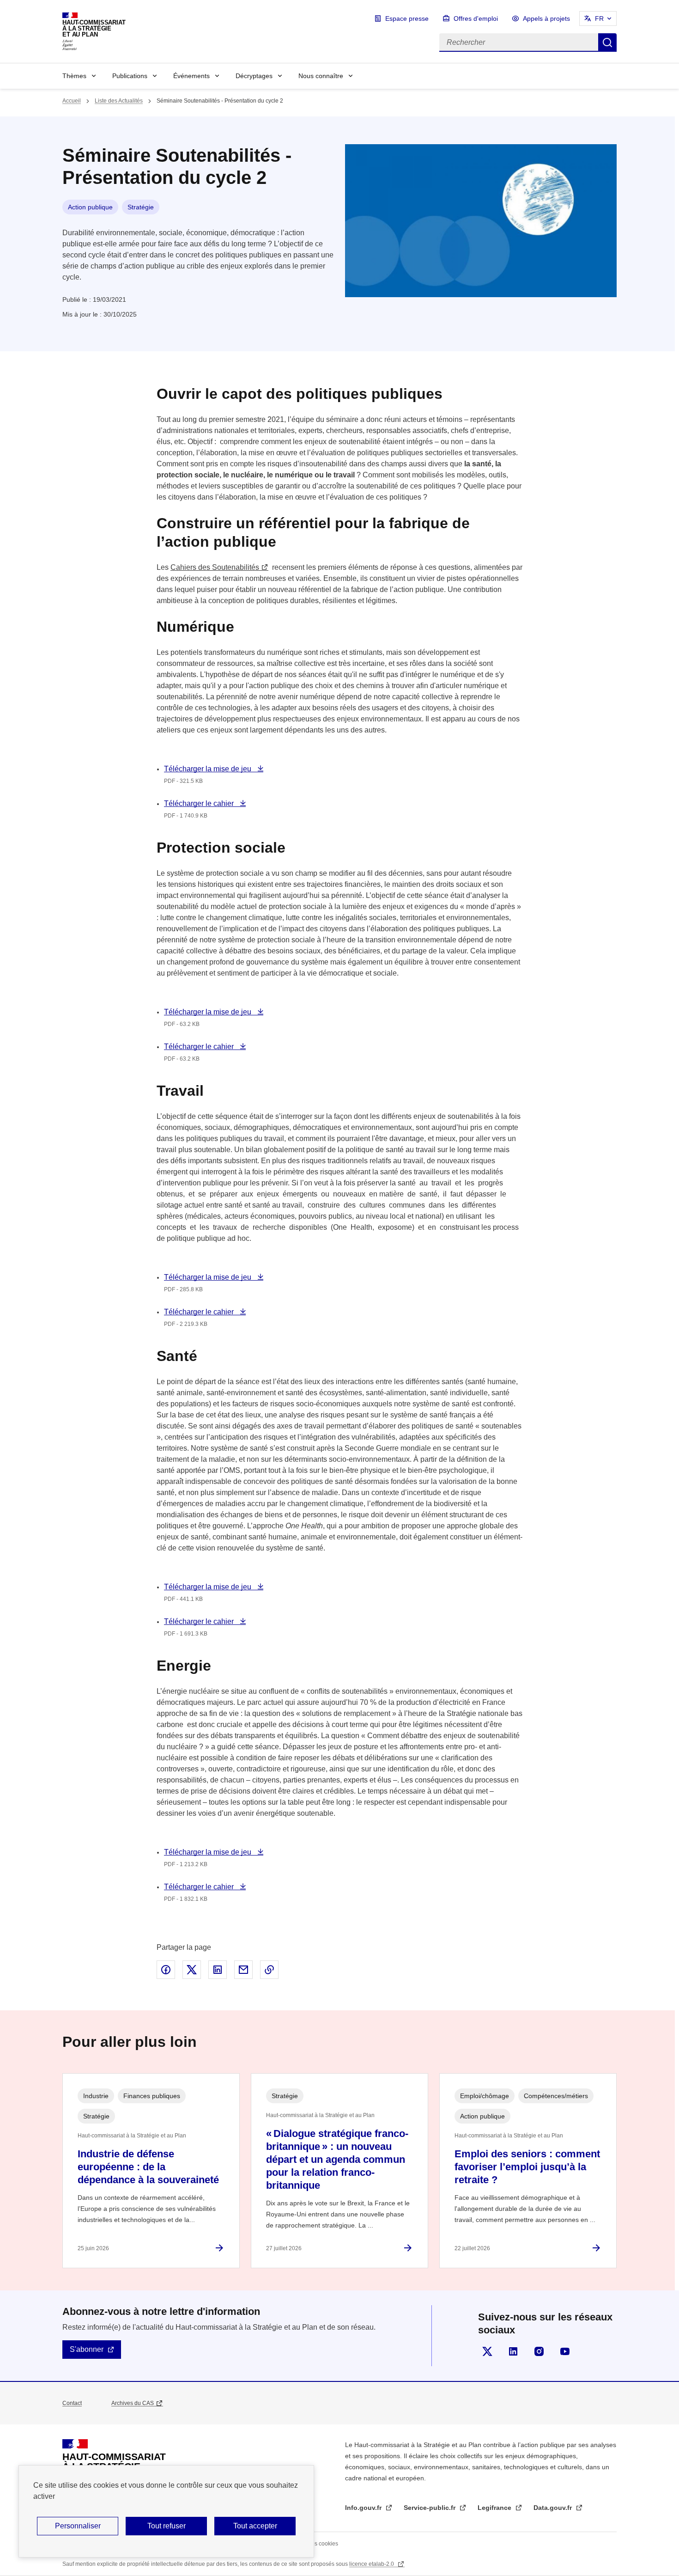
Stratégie (141, 207)
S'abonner (87, 2349)
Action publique (90, 207)
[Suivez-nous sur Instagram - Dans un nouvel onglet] (539, 2351)
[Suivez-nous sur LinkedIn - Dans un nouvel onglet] (513, 2351)
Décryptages (254, 76)
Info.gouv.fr (364, 2508)
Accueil (72, 101)
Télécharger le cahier (200, 803)
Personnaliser (78, 2526)
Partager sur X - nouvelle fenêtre (192, 1970)
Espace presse (407, 18)
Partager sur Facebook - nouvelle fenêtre (166, 1970)
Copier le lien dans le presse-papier (269, 1970)
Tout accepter (255, 2526)
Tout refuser (167, 2526)
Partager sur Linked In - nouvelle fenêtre (218, 1970)
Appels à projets (546, 18)
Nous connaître (321, 76)
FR (599, 18)
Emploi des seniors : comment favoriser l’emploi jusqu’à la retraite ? (527, 2167)
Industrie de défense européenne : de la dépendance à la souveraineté (148, 2167)
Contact (72, 2403)
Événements (191, 76)
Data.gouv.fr (554, 2508)
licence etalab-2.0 (372, 2564)
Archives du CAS (133, 2403)
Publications (130, 76)
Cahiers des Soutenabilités (215, 567)
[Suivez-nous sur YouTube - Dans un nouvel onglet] (565, 2351)
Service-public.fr (430, 2508)
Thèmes (74, 76)
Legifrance (495, 2508)
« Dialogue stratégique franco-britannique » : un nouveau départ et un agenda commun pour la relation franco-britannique (337, 2159)
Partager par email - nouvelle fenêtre (243, 1970)
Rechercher (607, 43)
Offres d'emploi (476, 18)
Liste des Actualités (119, 101)
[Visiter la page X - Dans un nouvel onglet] (487, 2351)
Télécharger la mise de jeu (209, 769)
